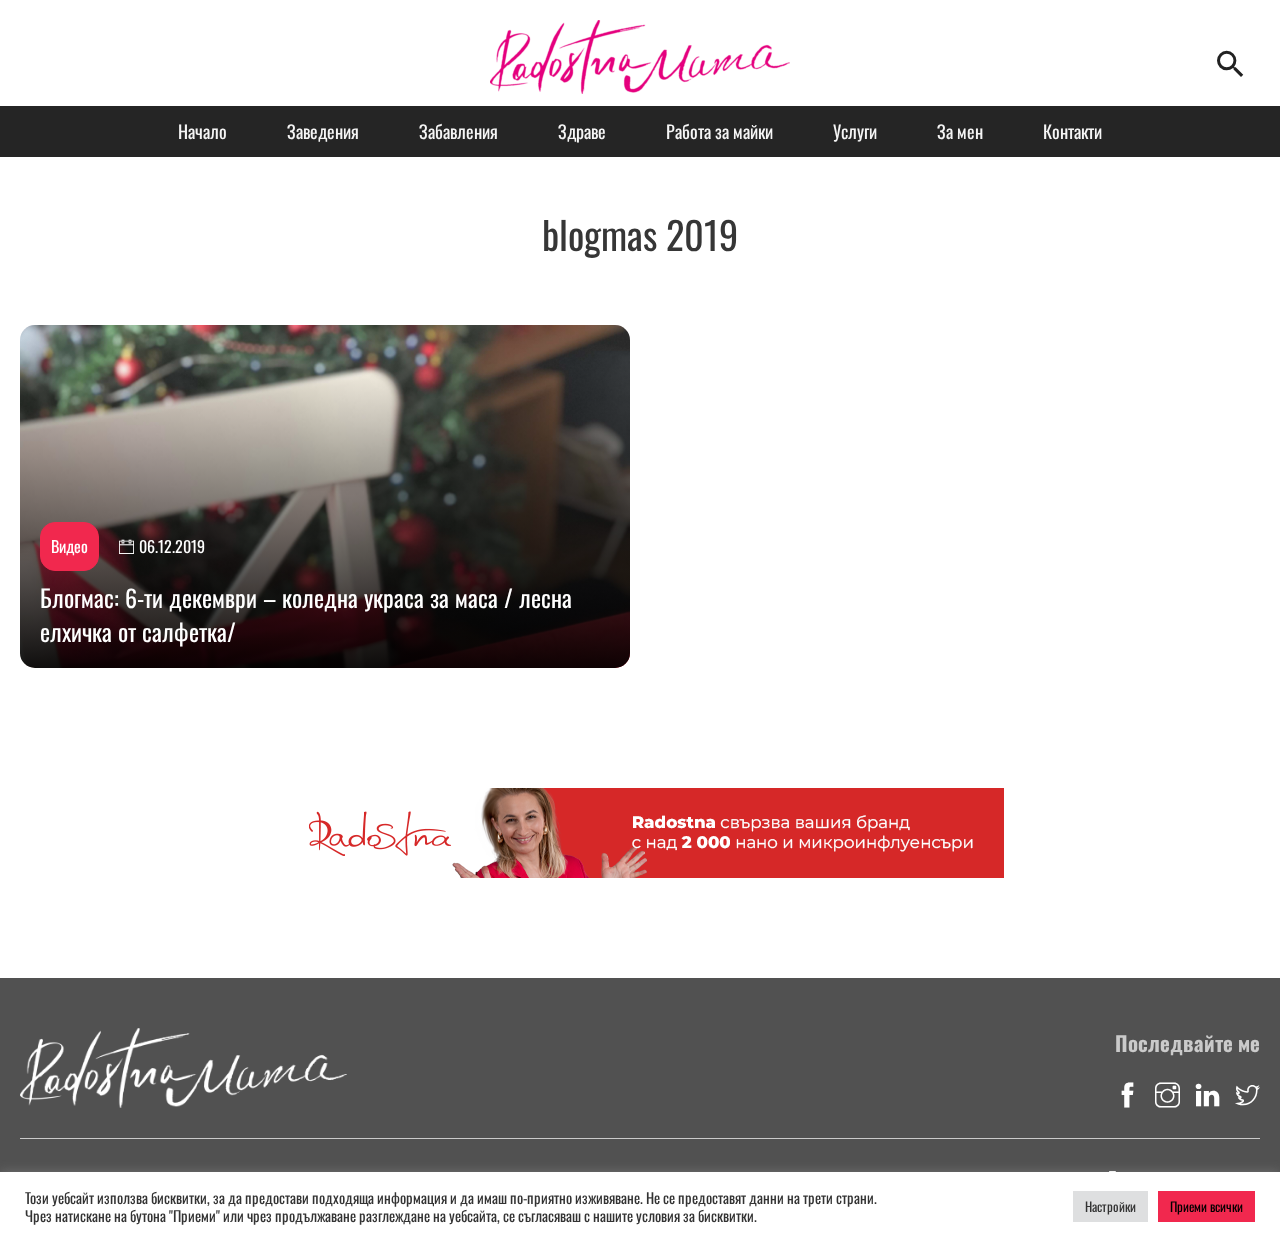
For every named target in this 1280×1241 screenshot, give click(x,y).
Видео (69, 546)
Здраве (582, 131)
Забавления (458, 131)
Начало (202, 131)
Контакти (1072, 131)
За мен (960, 131)
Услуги (855, 131)
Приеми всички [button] (1206, 1206)
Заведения (323, 131)
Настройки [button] (1110, 1206)
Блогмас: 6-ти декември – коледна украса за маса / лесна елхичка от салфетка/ (306, 614)
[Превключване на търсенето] (1230, 63)
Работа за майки (719, 131)
